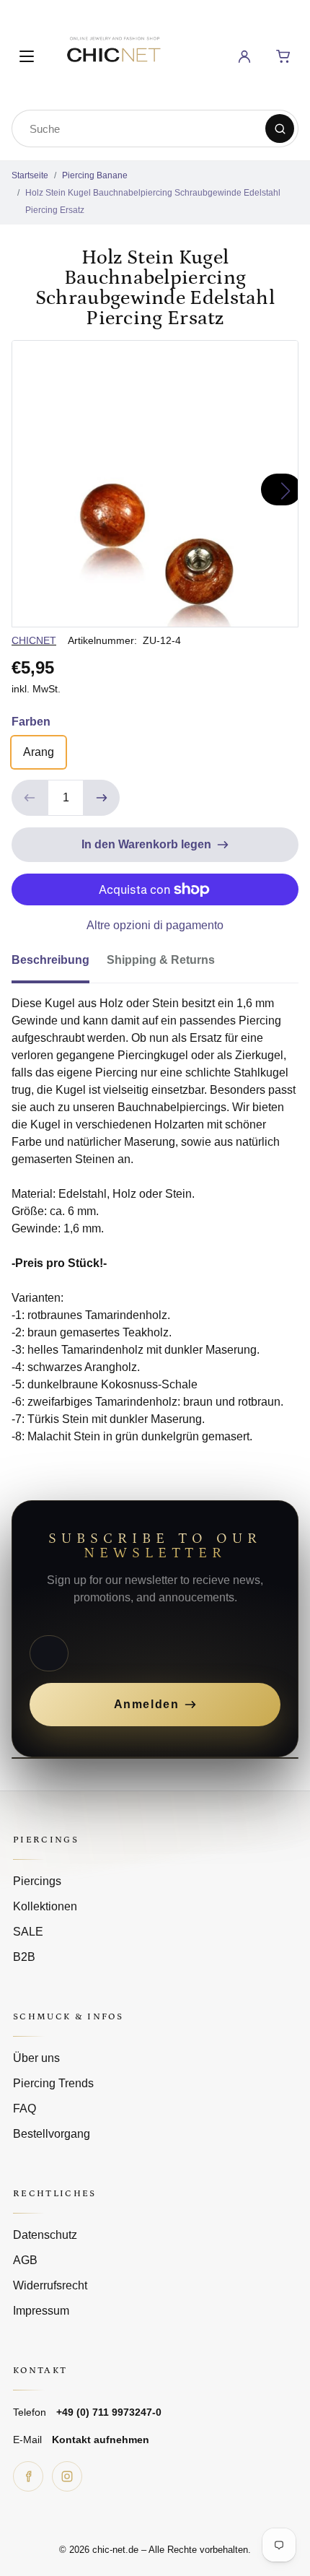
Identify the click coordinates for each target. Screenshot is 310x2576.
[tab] (59, 965)
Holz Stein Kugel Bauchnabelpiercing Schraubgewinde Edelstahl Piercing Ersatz (153, 201)
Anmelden (147, 1704)
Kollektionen (45, 1906)
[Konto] (244, 56)
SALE (28, 1932)
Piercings (37, 1881)
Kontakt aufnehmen (101, 2440)
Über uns (36, 2058)
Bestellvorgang (52, 2134)
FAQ (25, 2109)
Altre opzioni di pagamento (155, 925)
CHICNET (34, 640)
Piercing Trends (53, 2083)
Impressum (41, 2311)
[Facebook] (28, 2476)
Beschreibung (50, 960)
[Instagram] (67, 2476)
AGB (25, 2260)
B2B (24, 1957)
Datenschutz (45, 2235)
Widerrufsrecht (50, 2285)
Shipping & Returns (161, 960)
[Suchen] (280, 129)
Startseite (30, 175)
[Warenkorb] (283, 56)
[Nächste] (281, 489)
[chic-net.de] (113, 54)
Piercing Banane (95, 175)
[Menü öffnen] (27, 56)
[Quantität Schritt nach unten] (30, 798)
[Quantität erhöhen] (102, 798)
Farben (31, 722)
